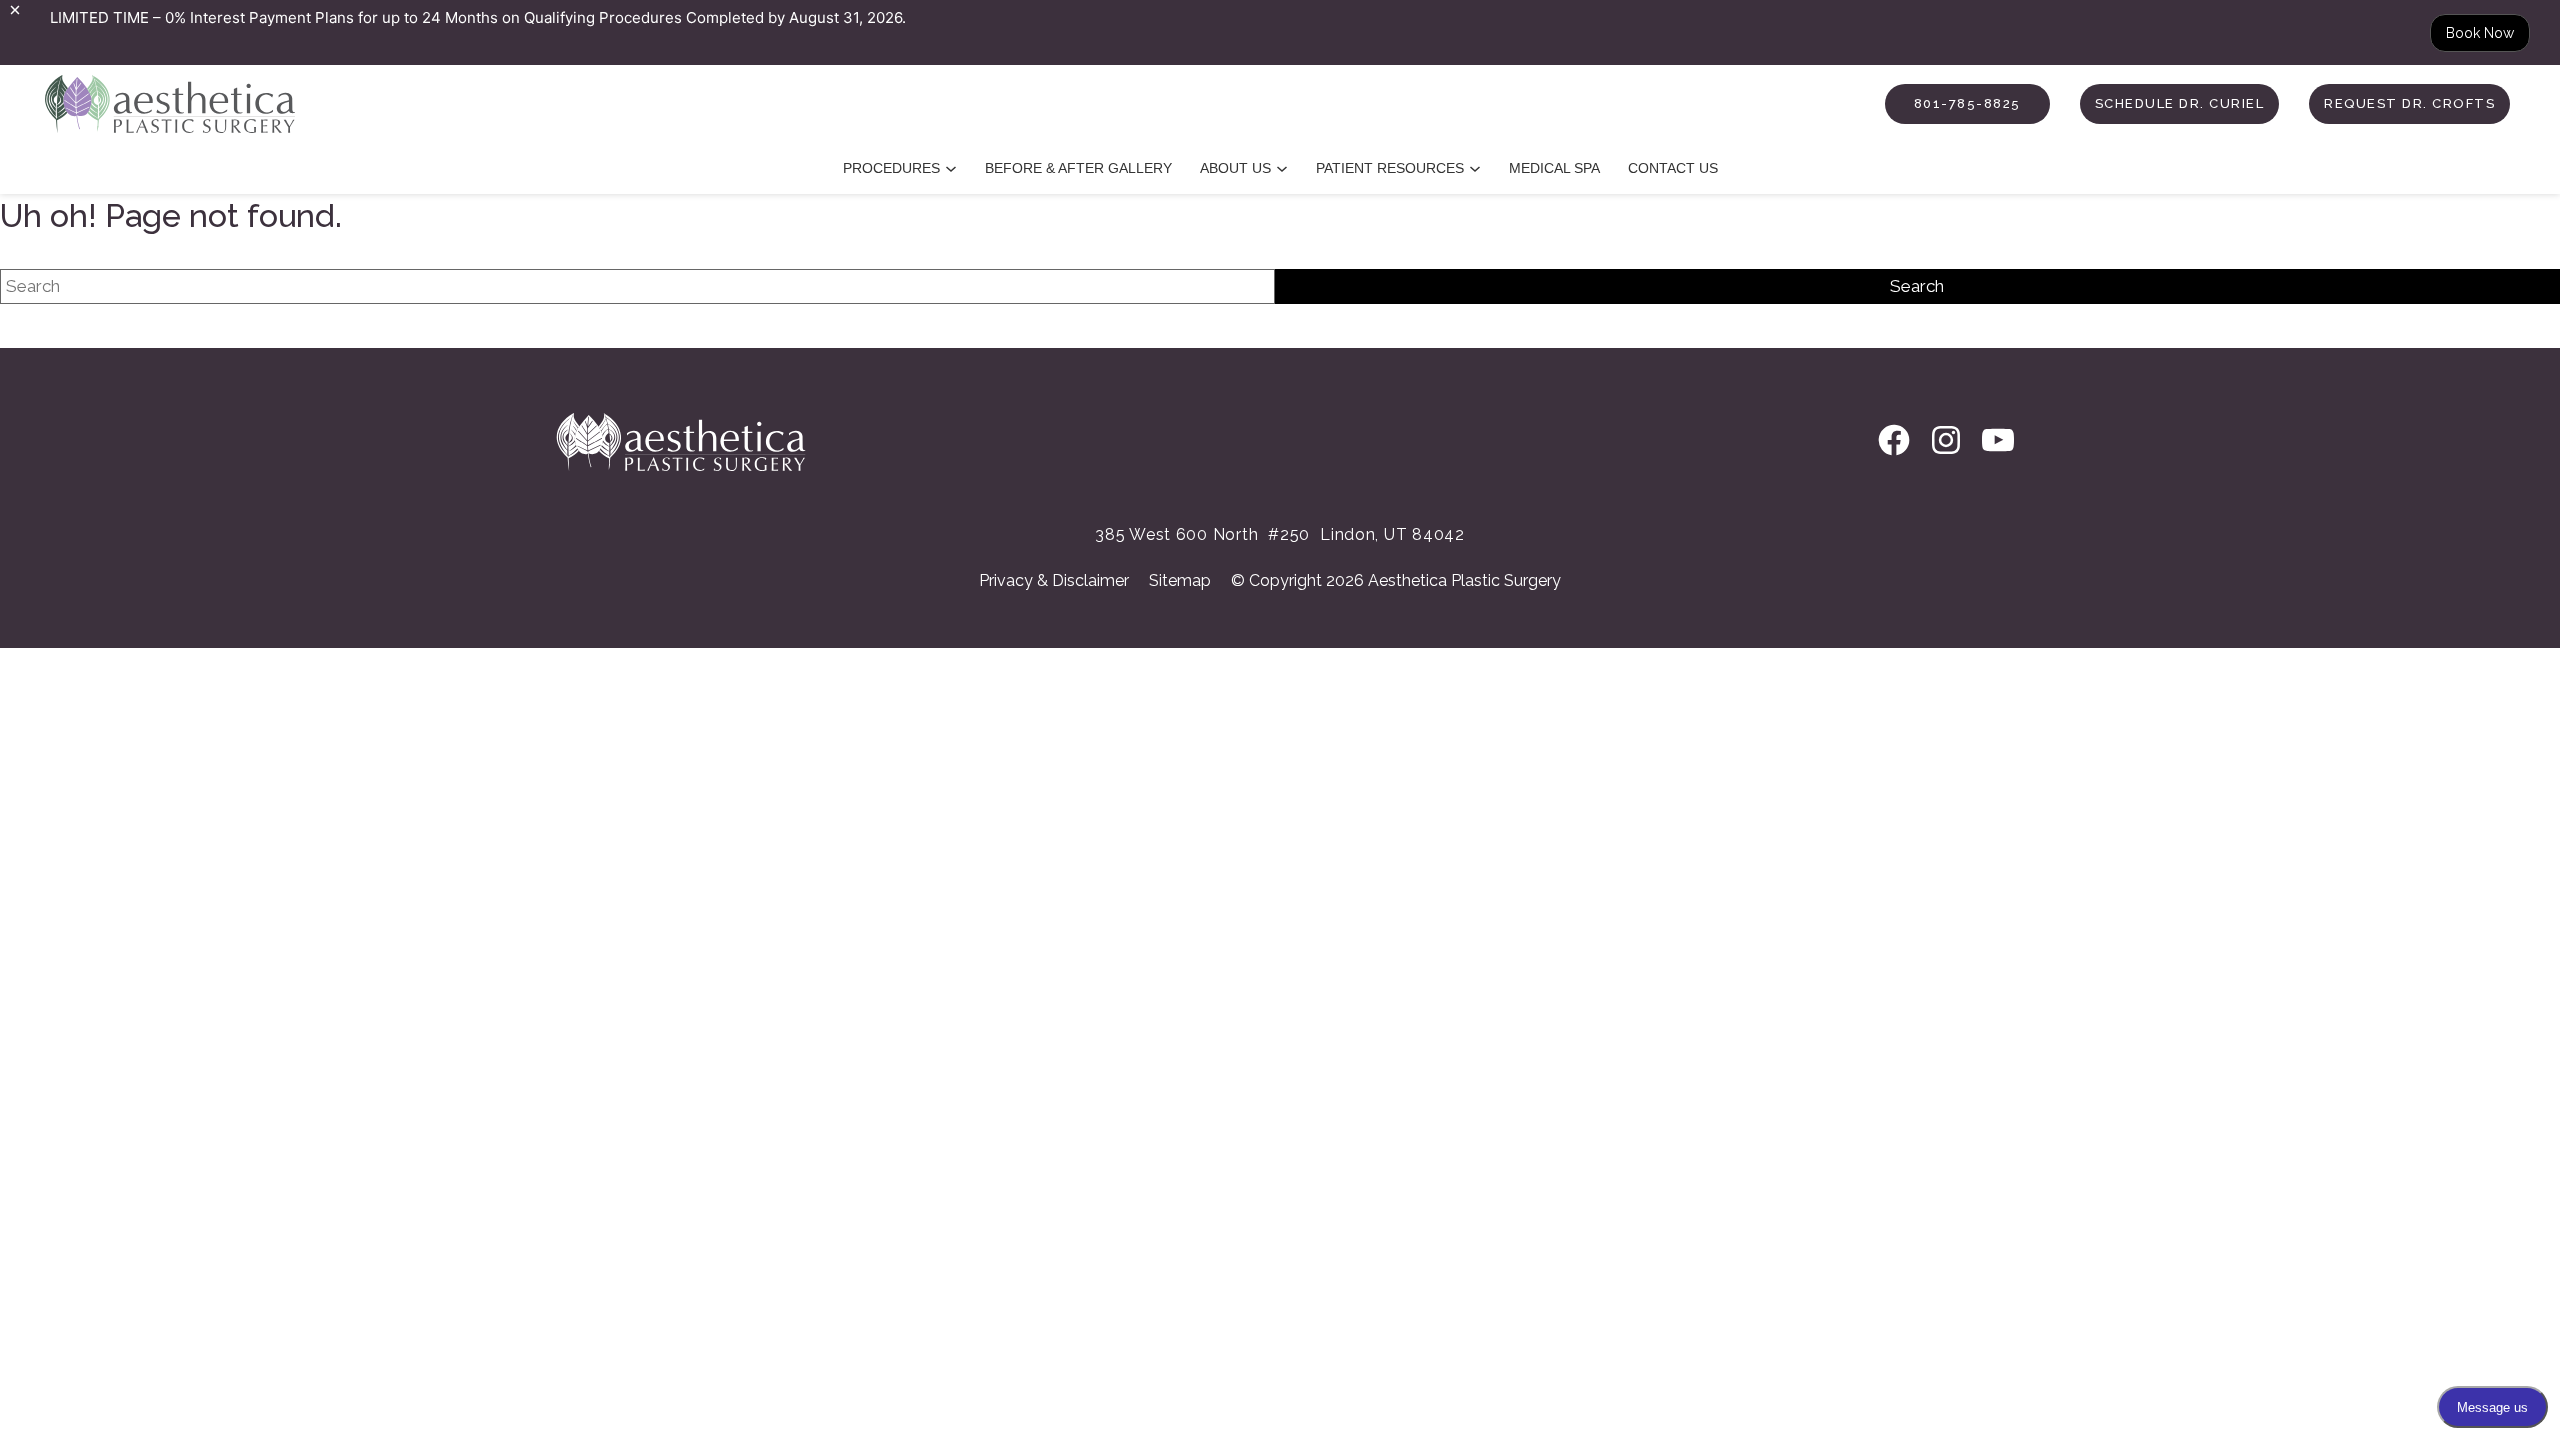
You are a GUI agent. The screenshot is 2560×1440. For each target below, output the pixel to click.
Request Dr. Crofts (2409, 103)
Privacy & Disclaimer (1054, 580)
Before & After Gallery (1078, 168)
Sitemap (1180, 580)
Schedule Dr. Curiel (2180, 103)
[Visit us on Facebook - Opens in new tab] (1894, 442)
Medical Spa (1554, 168)
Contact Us (1673, 168)
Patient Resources (1390, 168)
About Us (1235, 168)
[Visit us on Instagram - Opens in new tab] (1946, 442)
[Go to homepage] (147, 104)
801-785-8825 (1967, 103)
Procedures (891, 168)
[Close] (14, 9)
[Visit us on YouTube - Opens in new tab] (1998, 442)
